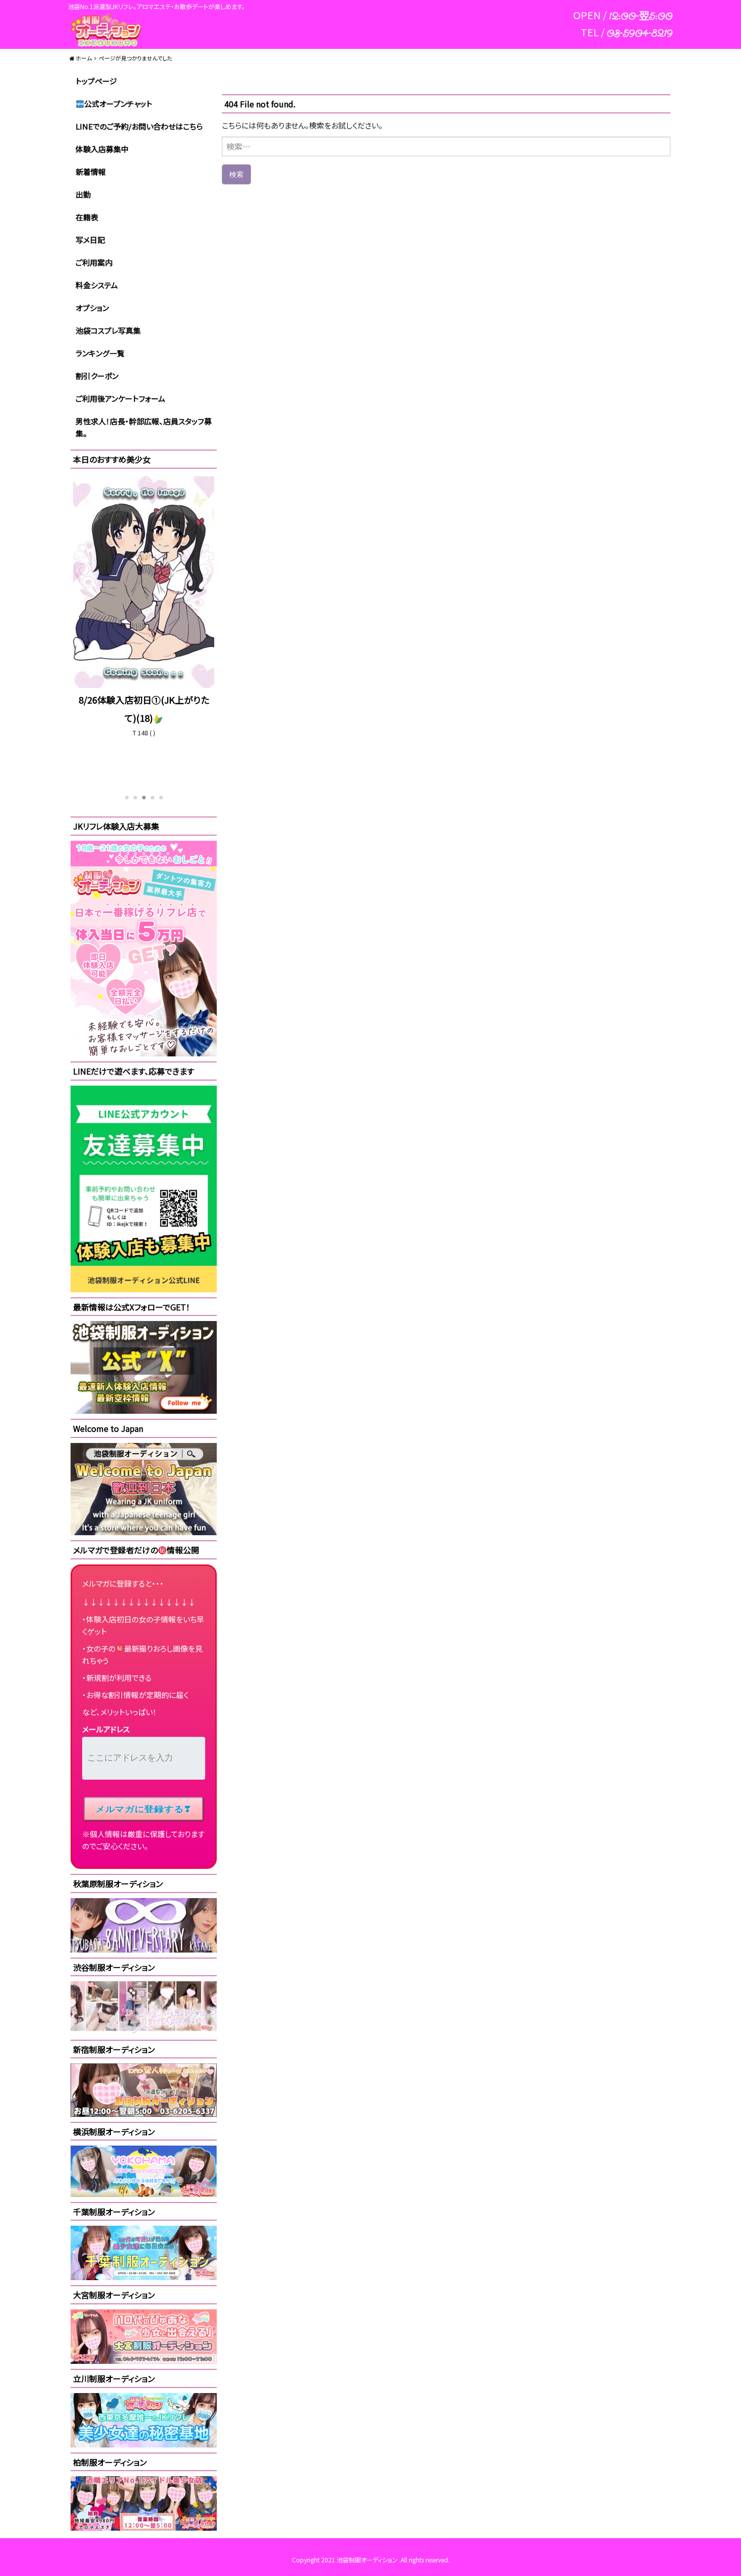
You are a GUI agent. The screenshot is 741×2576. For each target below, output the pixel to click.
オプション (92, 308)
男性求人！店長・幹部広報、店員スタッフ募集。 (144, 427)
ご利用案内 (94, 262)
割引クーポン (97, 376)
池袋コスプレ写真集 (108, 330)
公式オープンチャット (118, 104)
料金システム (97, 285)
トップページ (96, 81)
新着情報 (91, 172)
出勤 (83, 194)
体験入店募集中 (102, 149)
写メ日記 (90, 240)
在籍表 (87, 217)
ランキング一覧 (100, 353)
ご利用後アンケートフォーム (120, 398)
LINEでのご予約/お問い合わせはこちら (139, 126)
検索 (236, 174)
